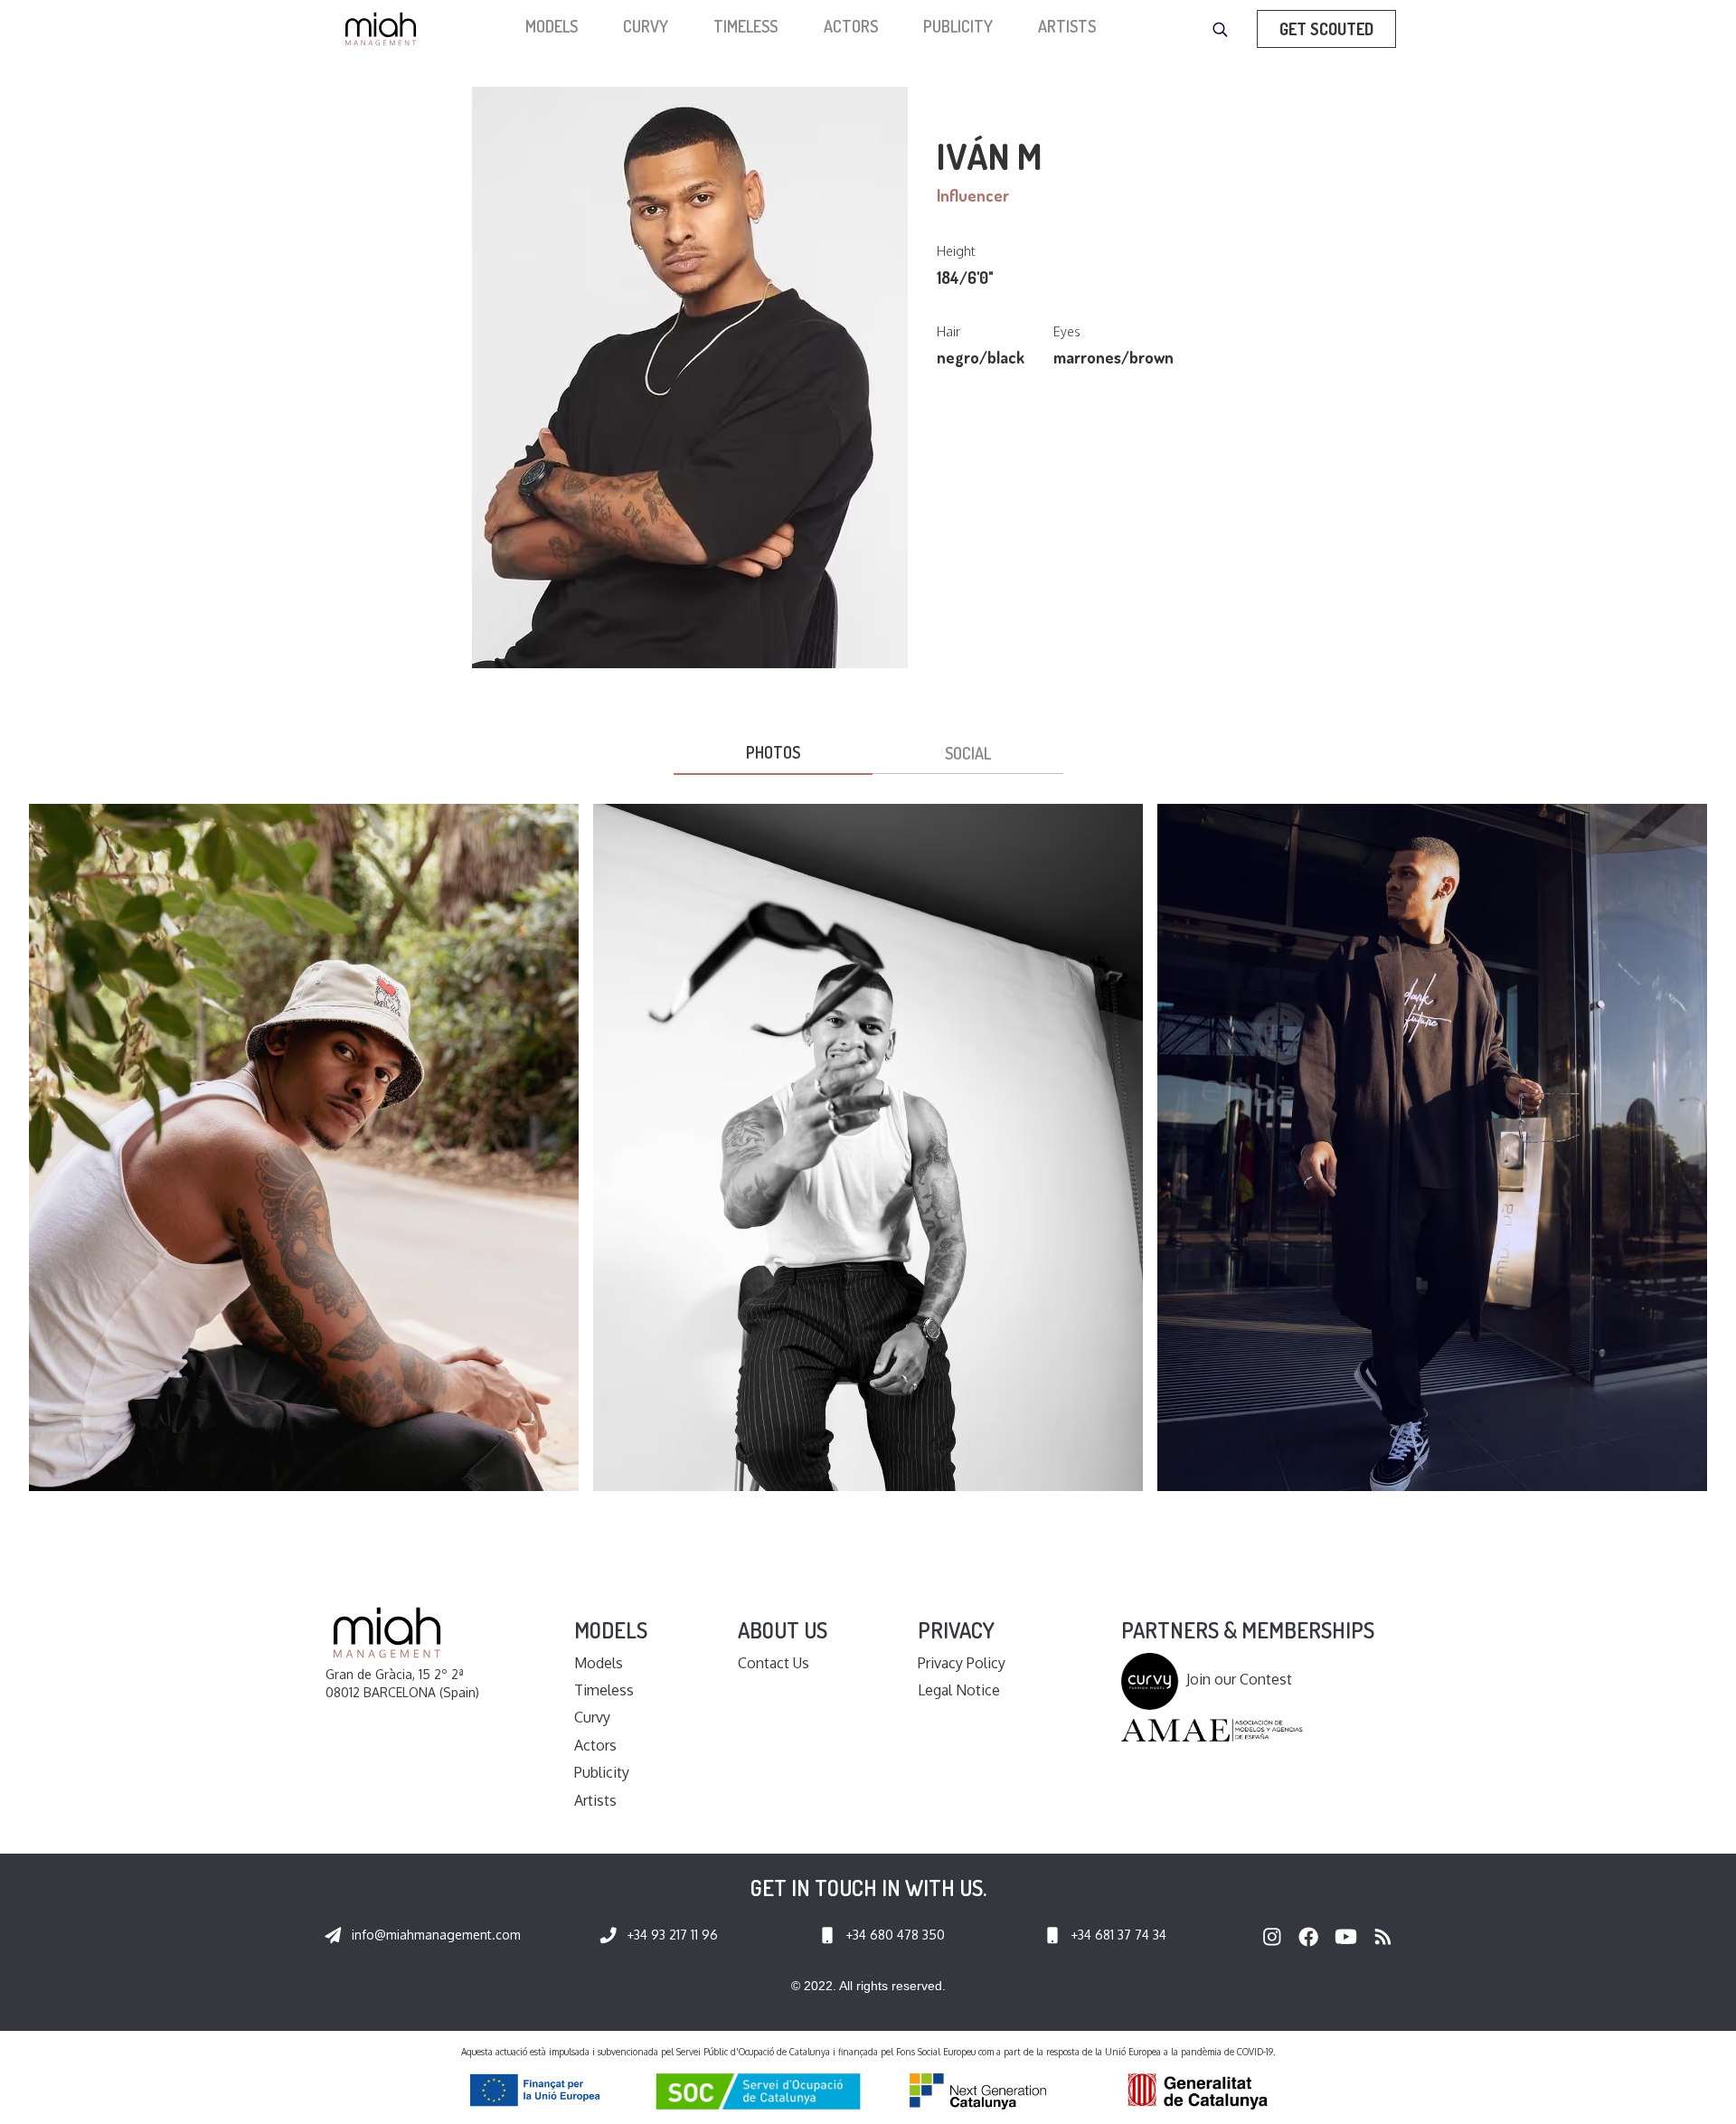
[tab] (773, 754)
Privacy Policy (962, 1663)
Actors (851, 26)
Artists (1067, 26)
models (552, 26)
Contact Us (774, 1663)
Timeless (745, 26)
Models (599, 1663)
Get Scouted (1326, 29)
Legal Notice (959, 1690)
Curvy (646, 26)
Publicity (958, 26)
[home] (385, 29)
